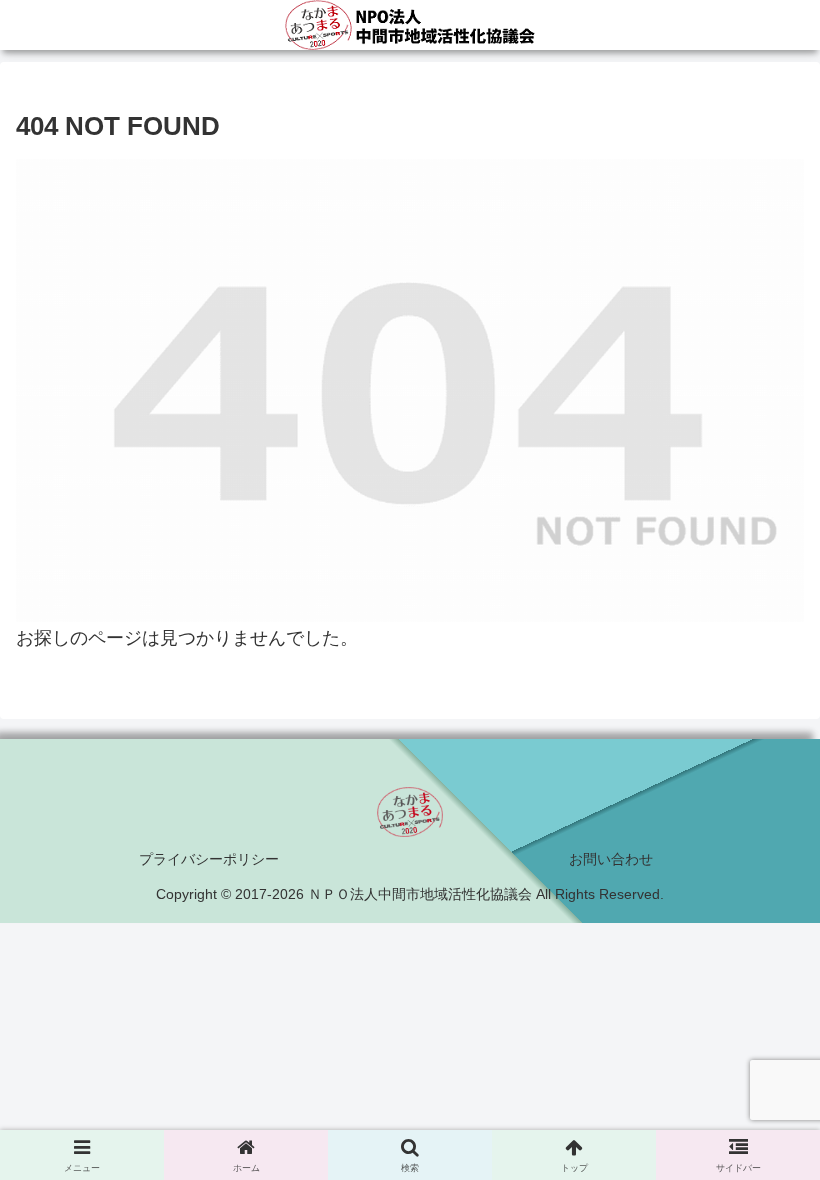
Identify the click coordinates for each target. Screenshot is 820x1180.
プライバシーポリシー (209, 859)
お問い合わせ (611, 859)
